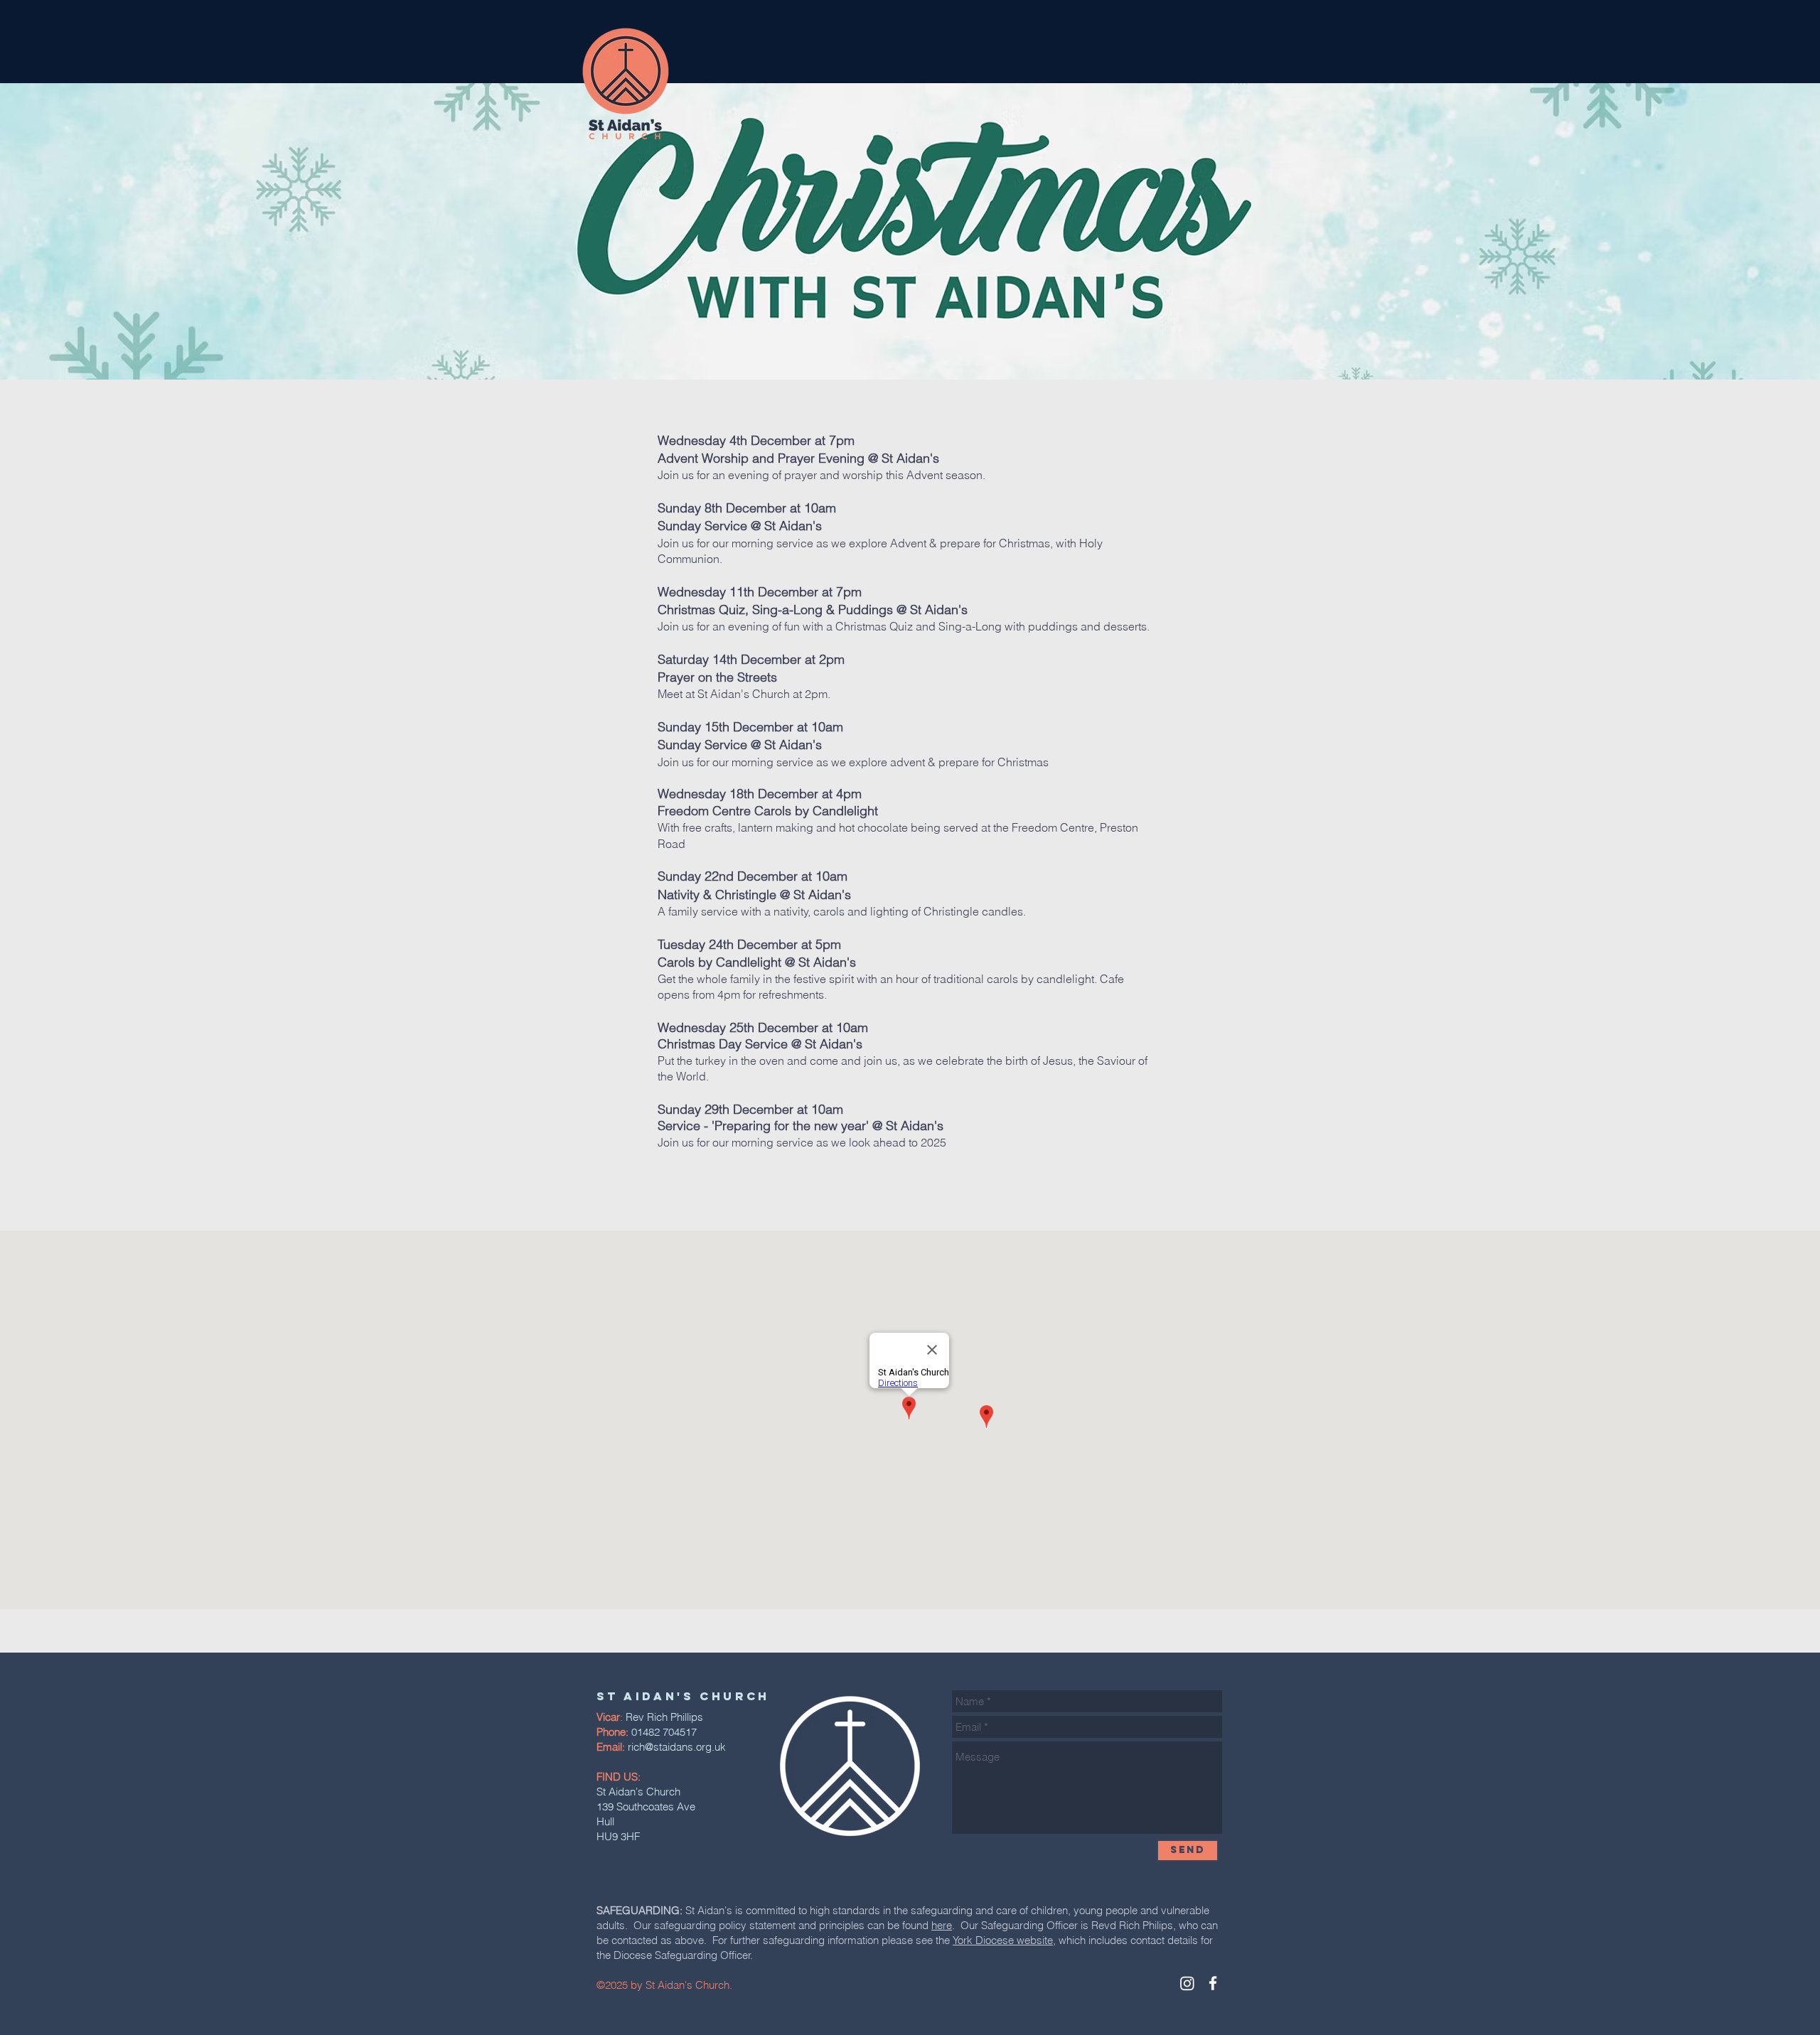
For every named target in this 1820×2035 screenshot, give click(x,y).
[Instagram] (1187, 1983)
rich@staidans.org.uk (677, 1747)
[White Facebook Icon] (1213, 1983)
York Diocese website (1003, 1940)
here (942, 1925)
